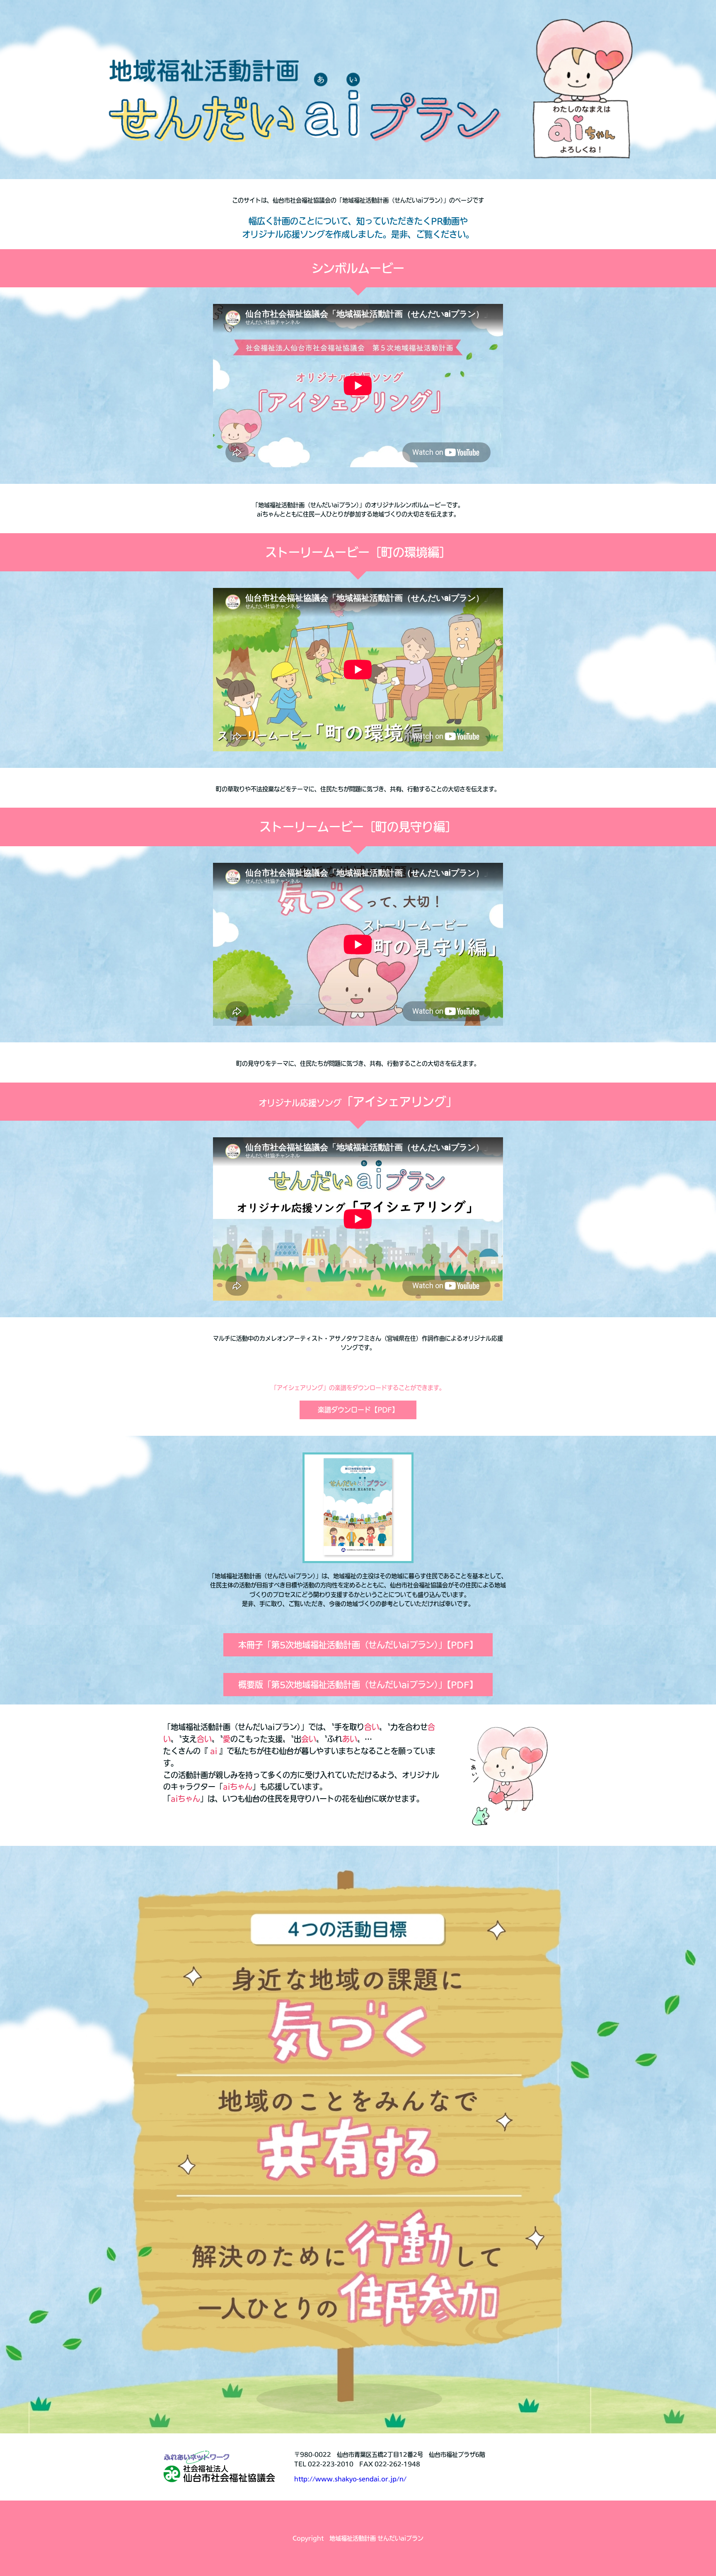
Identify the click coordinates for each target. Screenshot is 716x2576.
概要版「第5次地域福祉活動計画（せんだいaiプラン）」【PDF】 (358, 1685)
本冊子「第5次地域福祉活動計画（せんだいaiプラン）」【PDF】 (358, 1645)
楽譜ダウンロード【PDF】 (358, 1410)
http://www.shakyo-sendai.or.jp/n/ (350, 2479)
